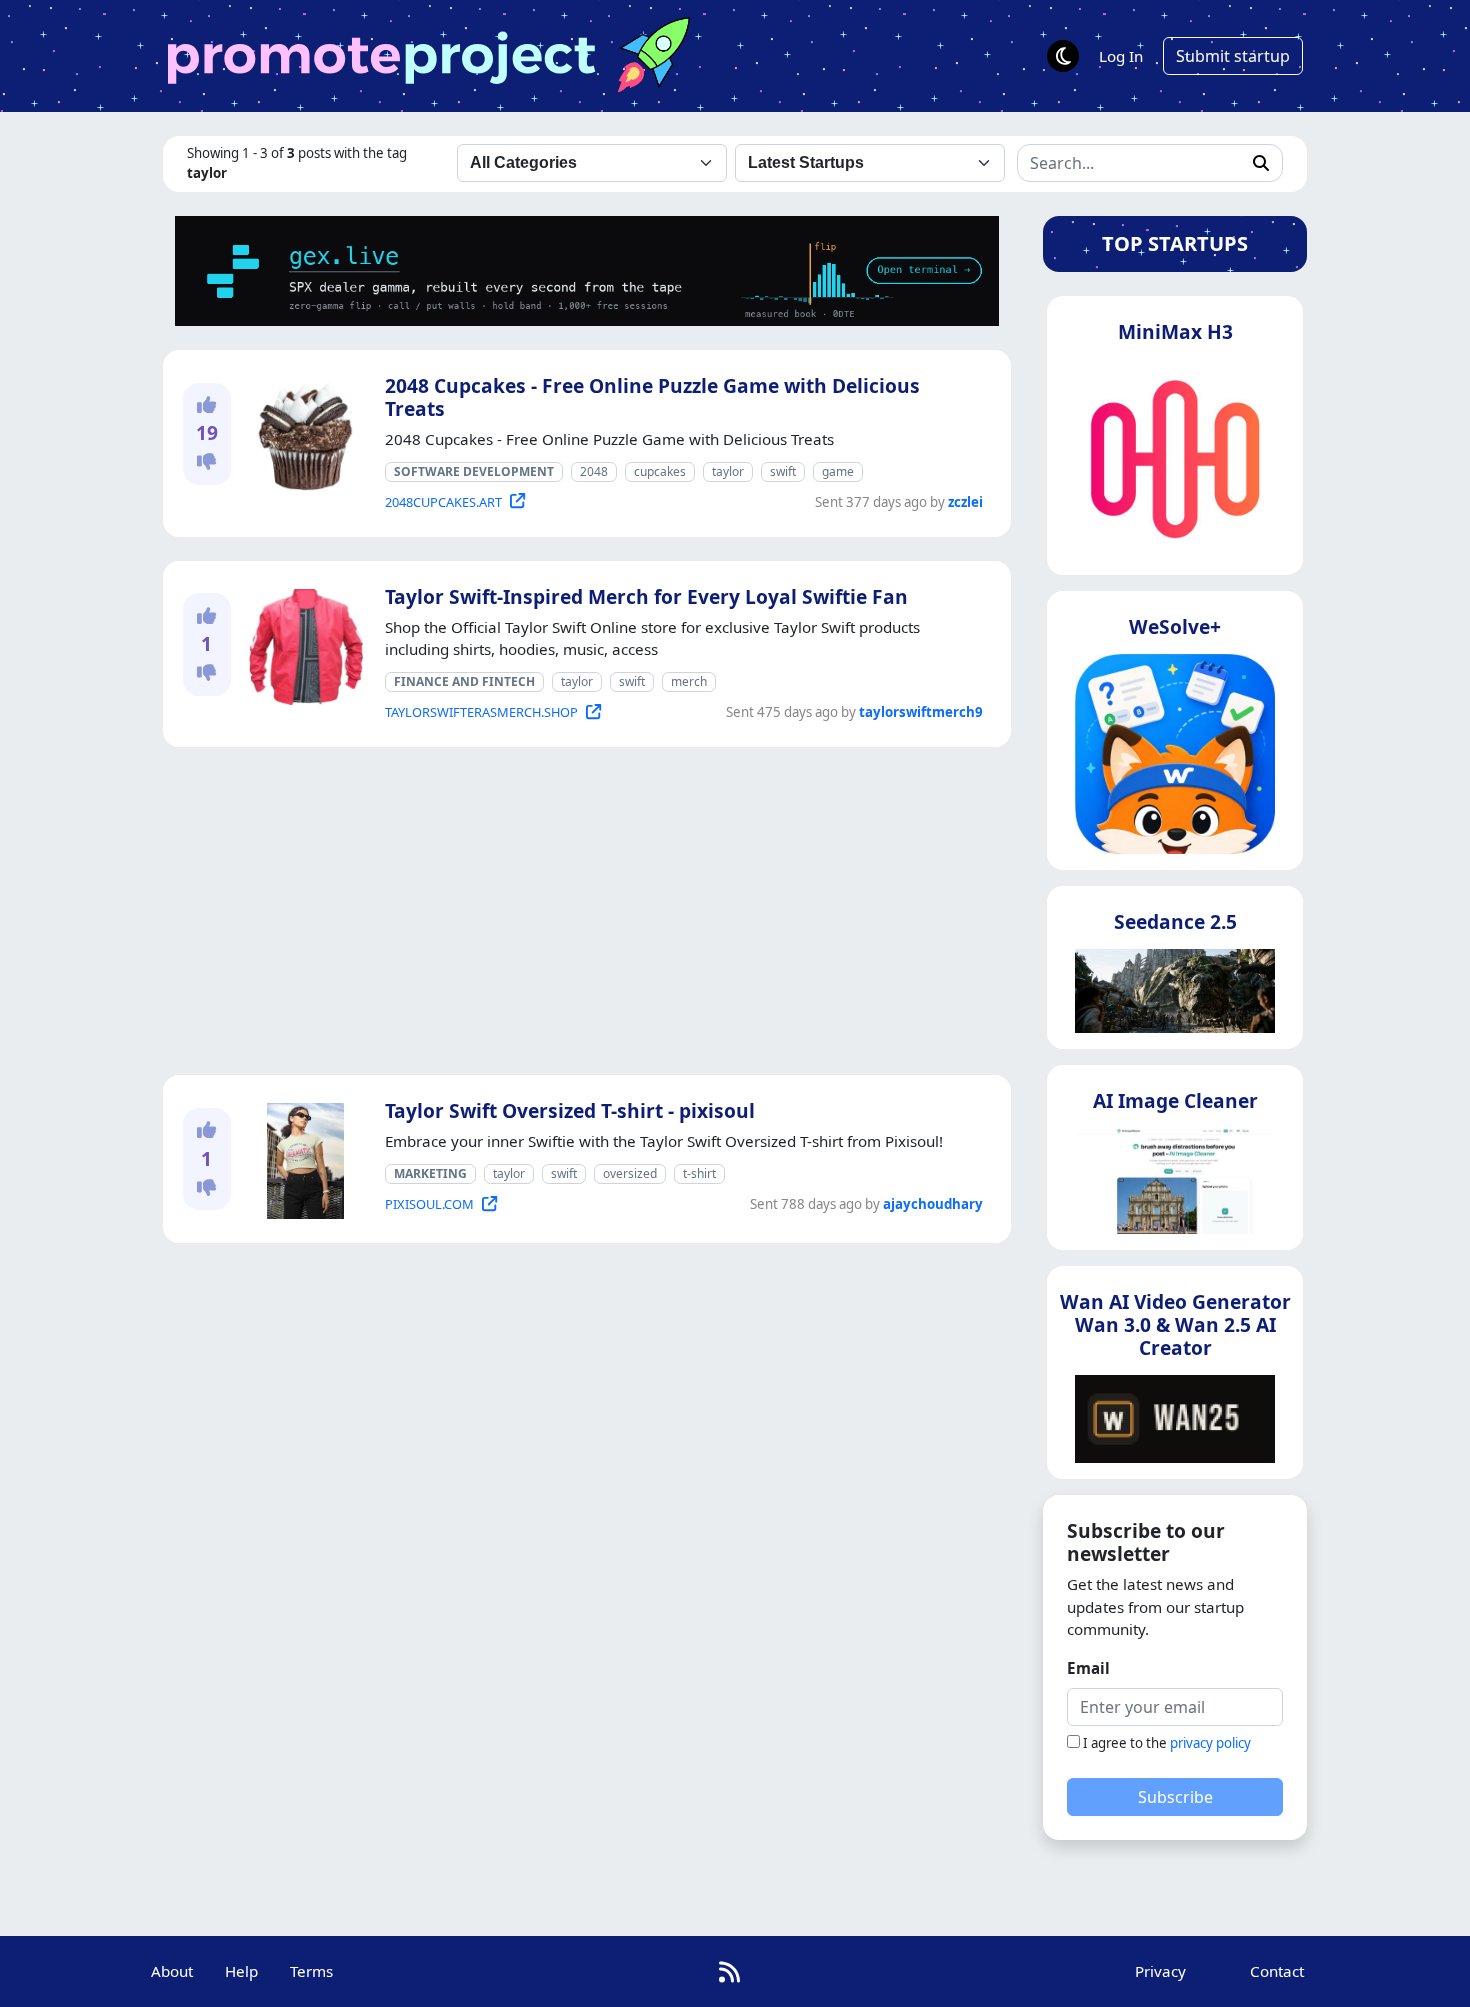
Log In (1121, 56)
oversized (630, 1173)
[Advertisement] (587, 911)
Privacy (1160, 1971)
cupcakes (660, 471)
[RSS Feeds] (729, 1971)
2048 (594, 471)
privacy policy (1210, 1743)
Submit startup (1233, 56)
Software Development (474, 471)
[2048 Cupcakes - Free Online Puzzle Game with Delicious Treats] (302, 432)
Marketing (430, 1173)
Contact (1277, 1971)
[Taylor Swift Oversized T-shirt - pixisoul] (301, 1157)
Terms (311, 1971)
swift (783, 471)
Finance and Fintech (464, 681)
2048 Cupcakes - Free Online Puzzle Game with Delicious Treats (652, 397)
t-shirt (699, 1173)
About (172, 1971)
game (838, 471)
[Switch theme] (1063, 56)
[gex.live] (587, 269)
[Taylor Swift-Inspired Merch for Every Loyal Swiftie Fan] (302, 643)
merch (689, 681)
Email (1088, 1668)
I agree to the (1167, 1743)
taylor (728, 471)
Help (241, 1971)
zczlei (965, 502)
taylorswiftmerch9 (921, 712)
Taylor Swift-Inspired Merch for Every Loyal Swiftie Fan (646, 596)
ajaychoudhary (933, 1204)
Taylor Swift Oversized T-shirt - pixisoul (570, 1110)
